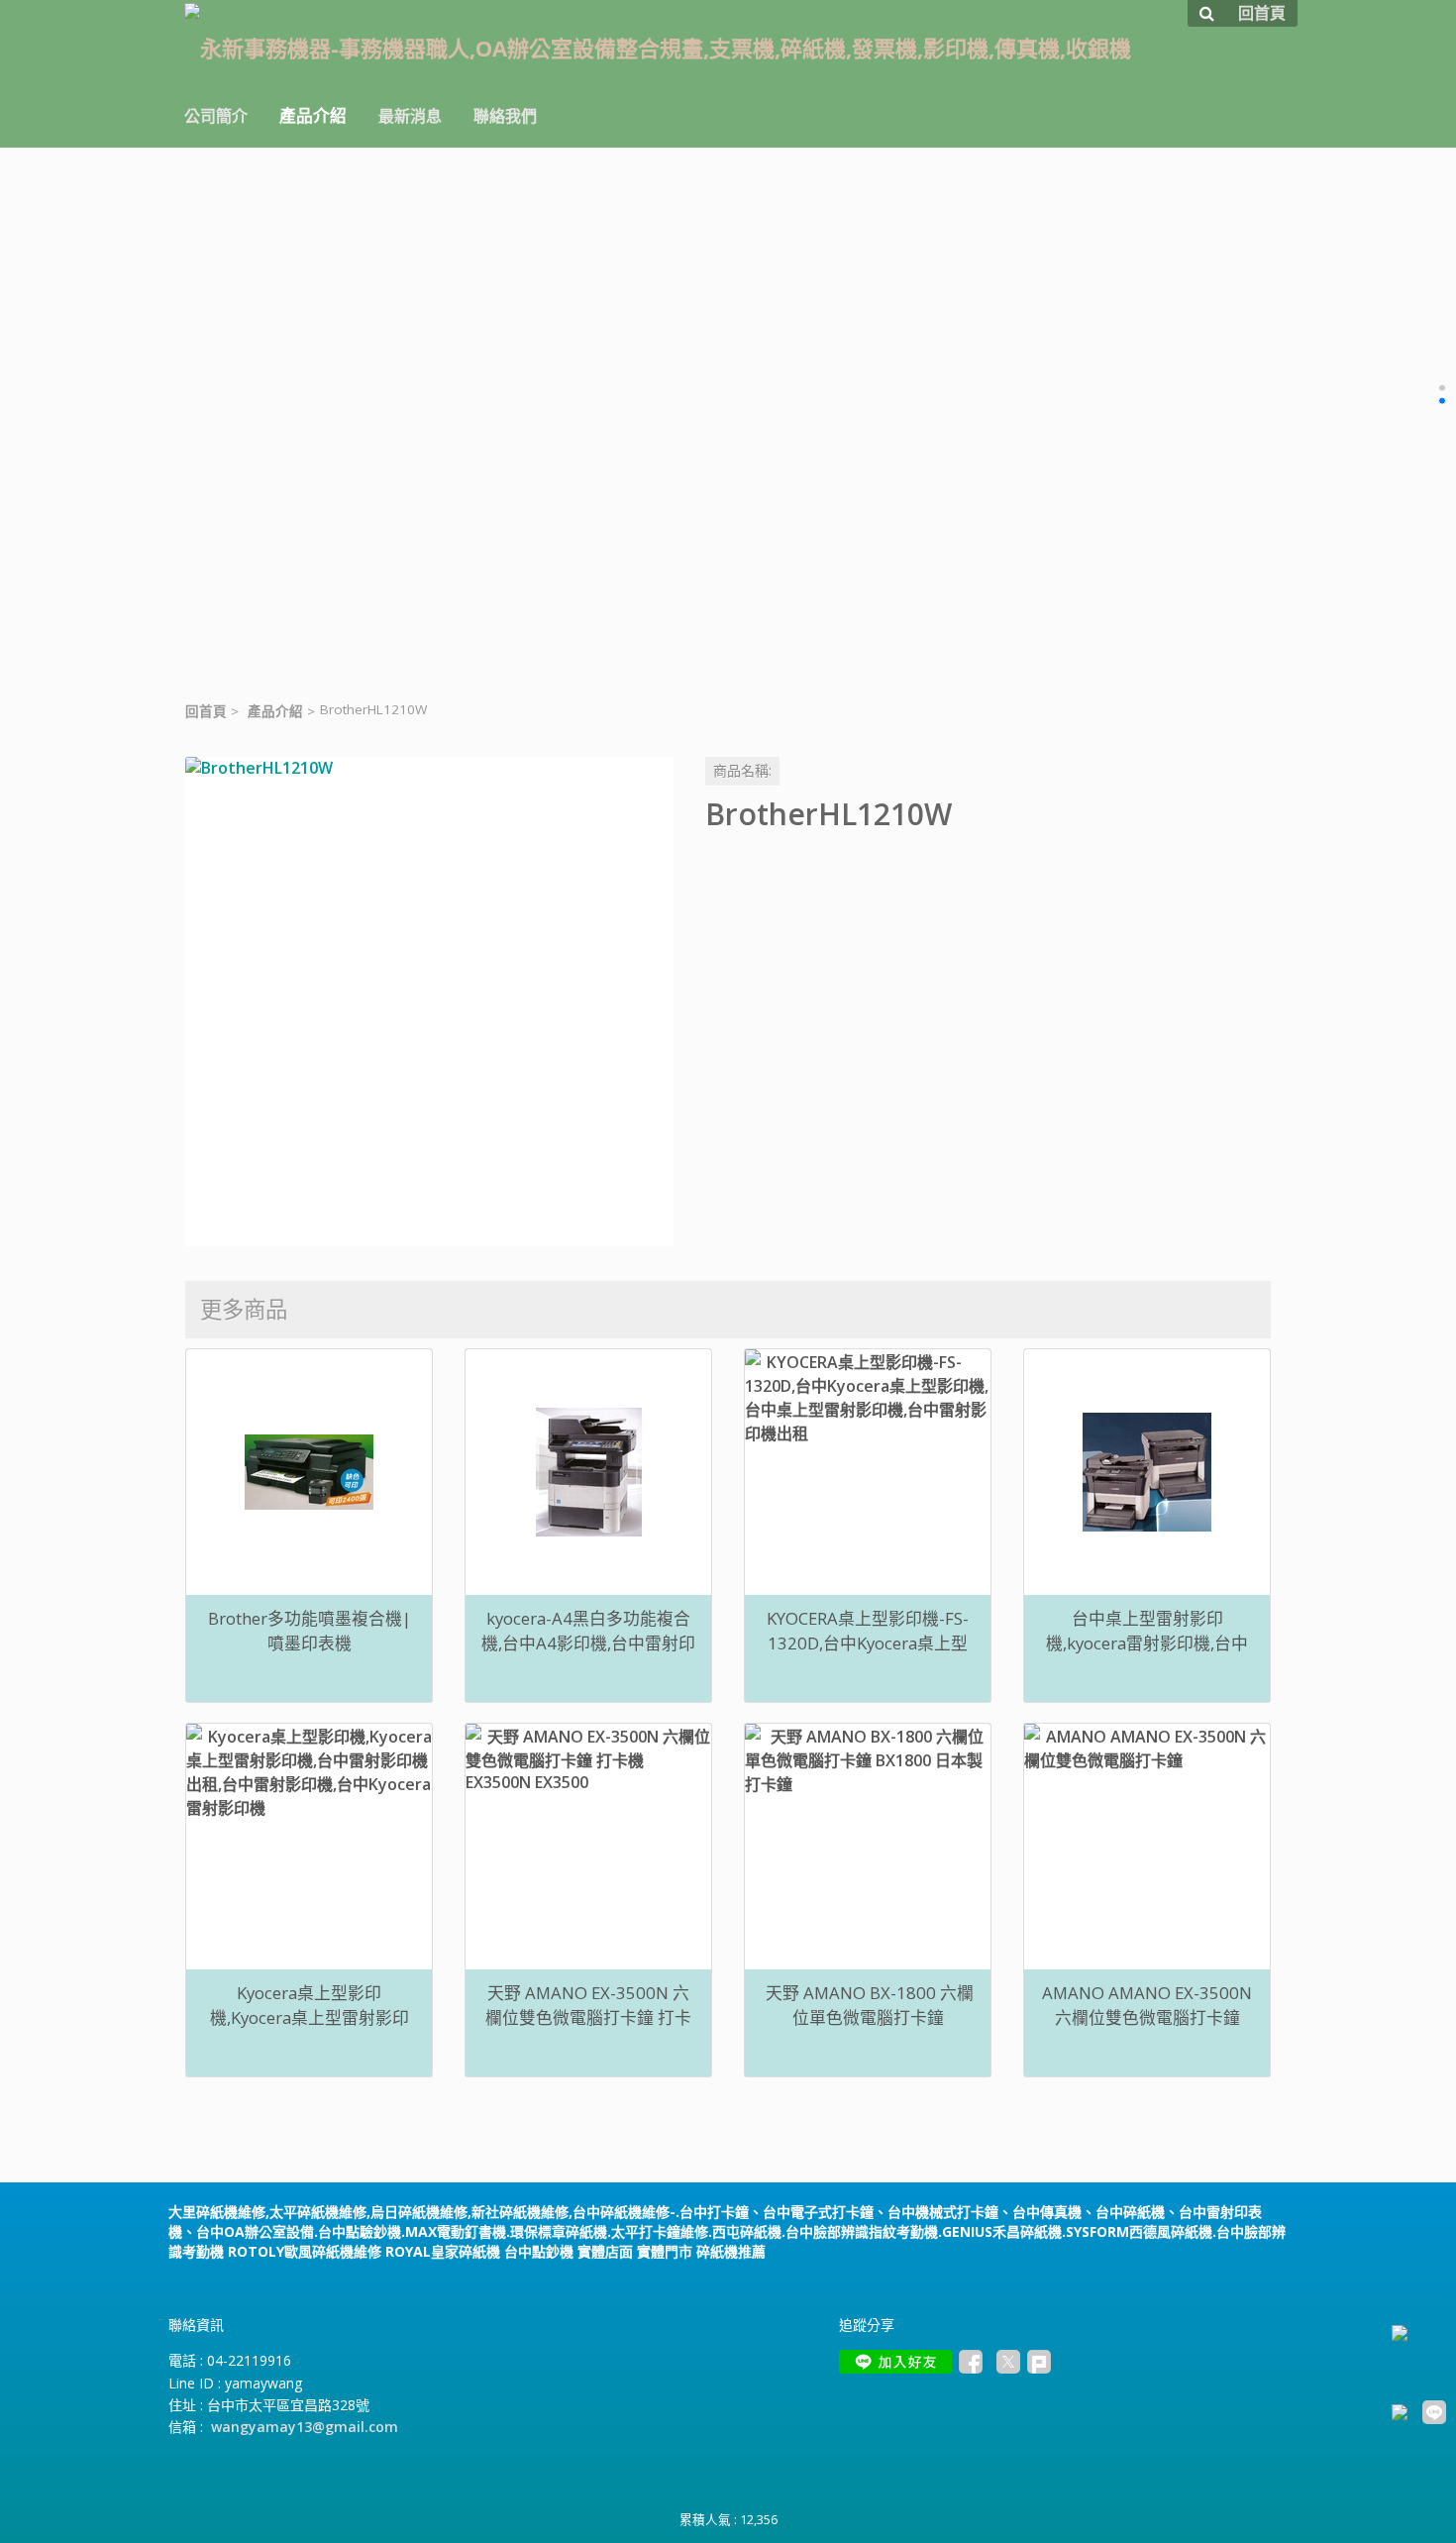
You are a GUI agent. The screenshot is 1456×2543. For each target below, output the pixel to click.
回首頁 (206, 711)
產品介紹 (275, 711)
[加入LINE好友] (895, 2362)
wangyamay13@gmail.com (305, 2427)
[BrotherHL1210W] (429, 1001)
